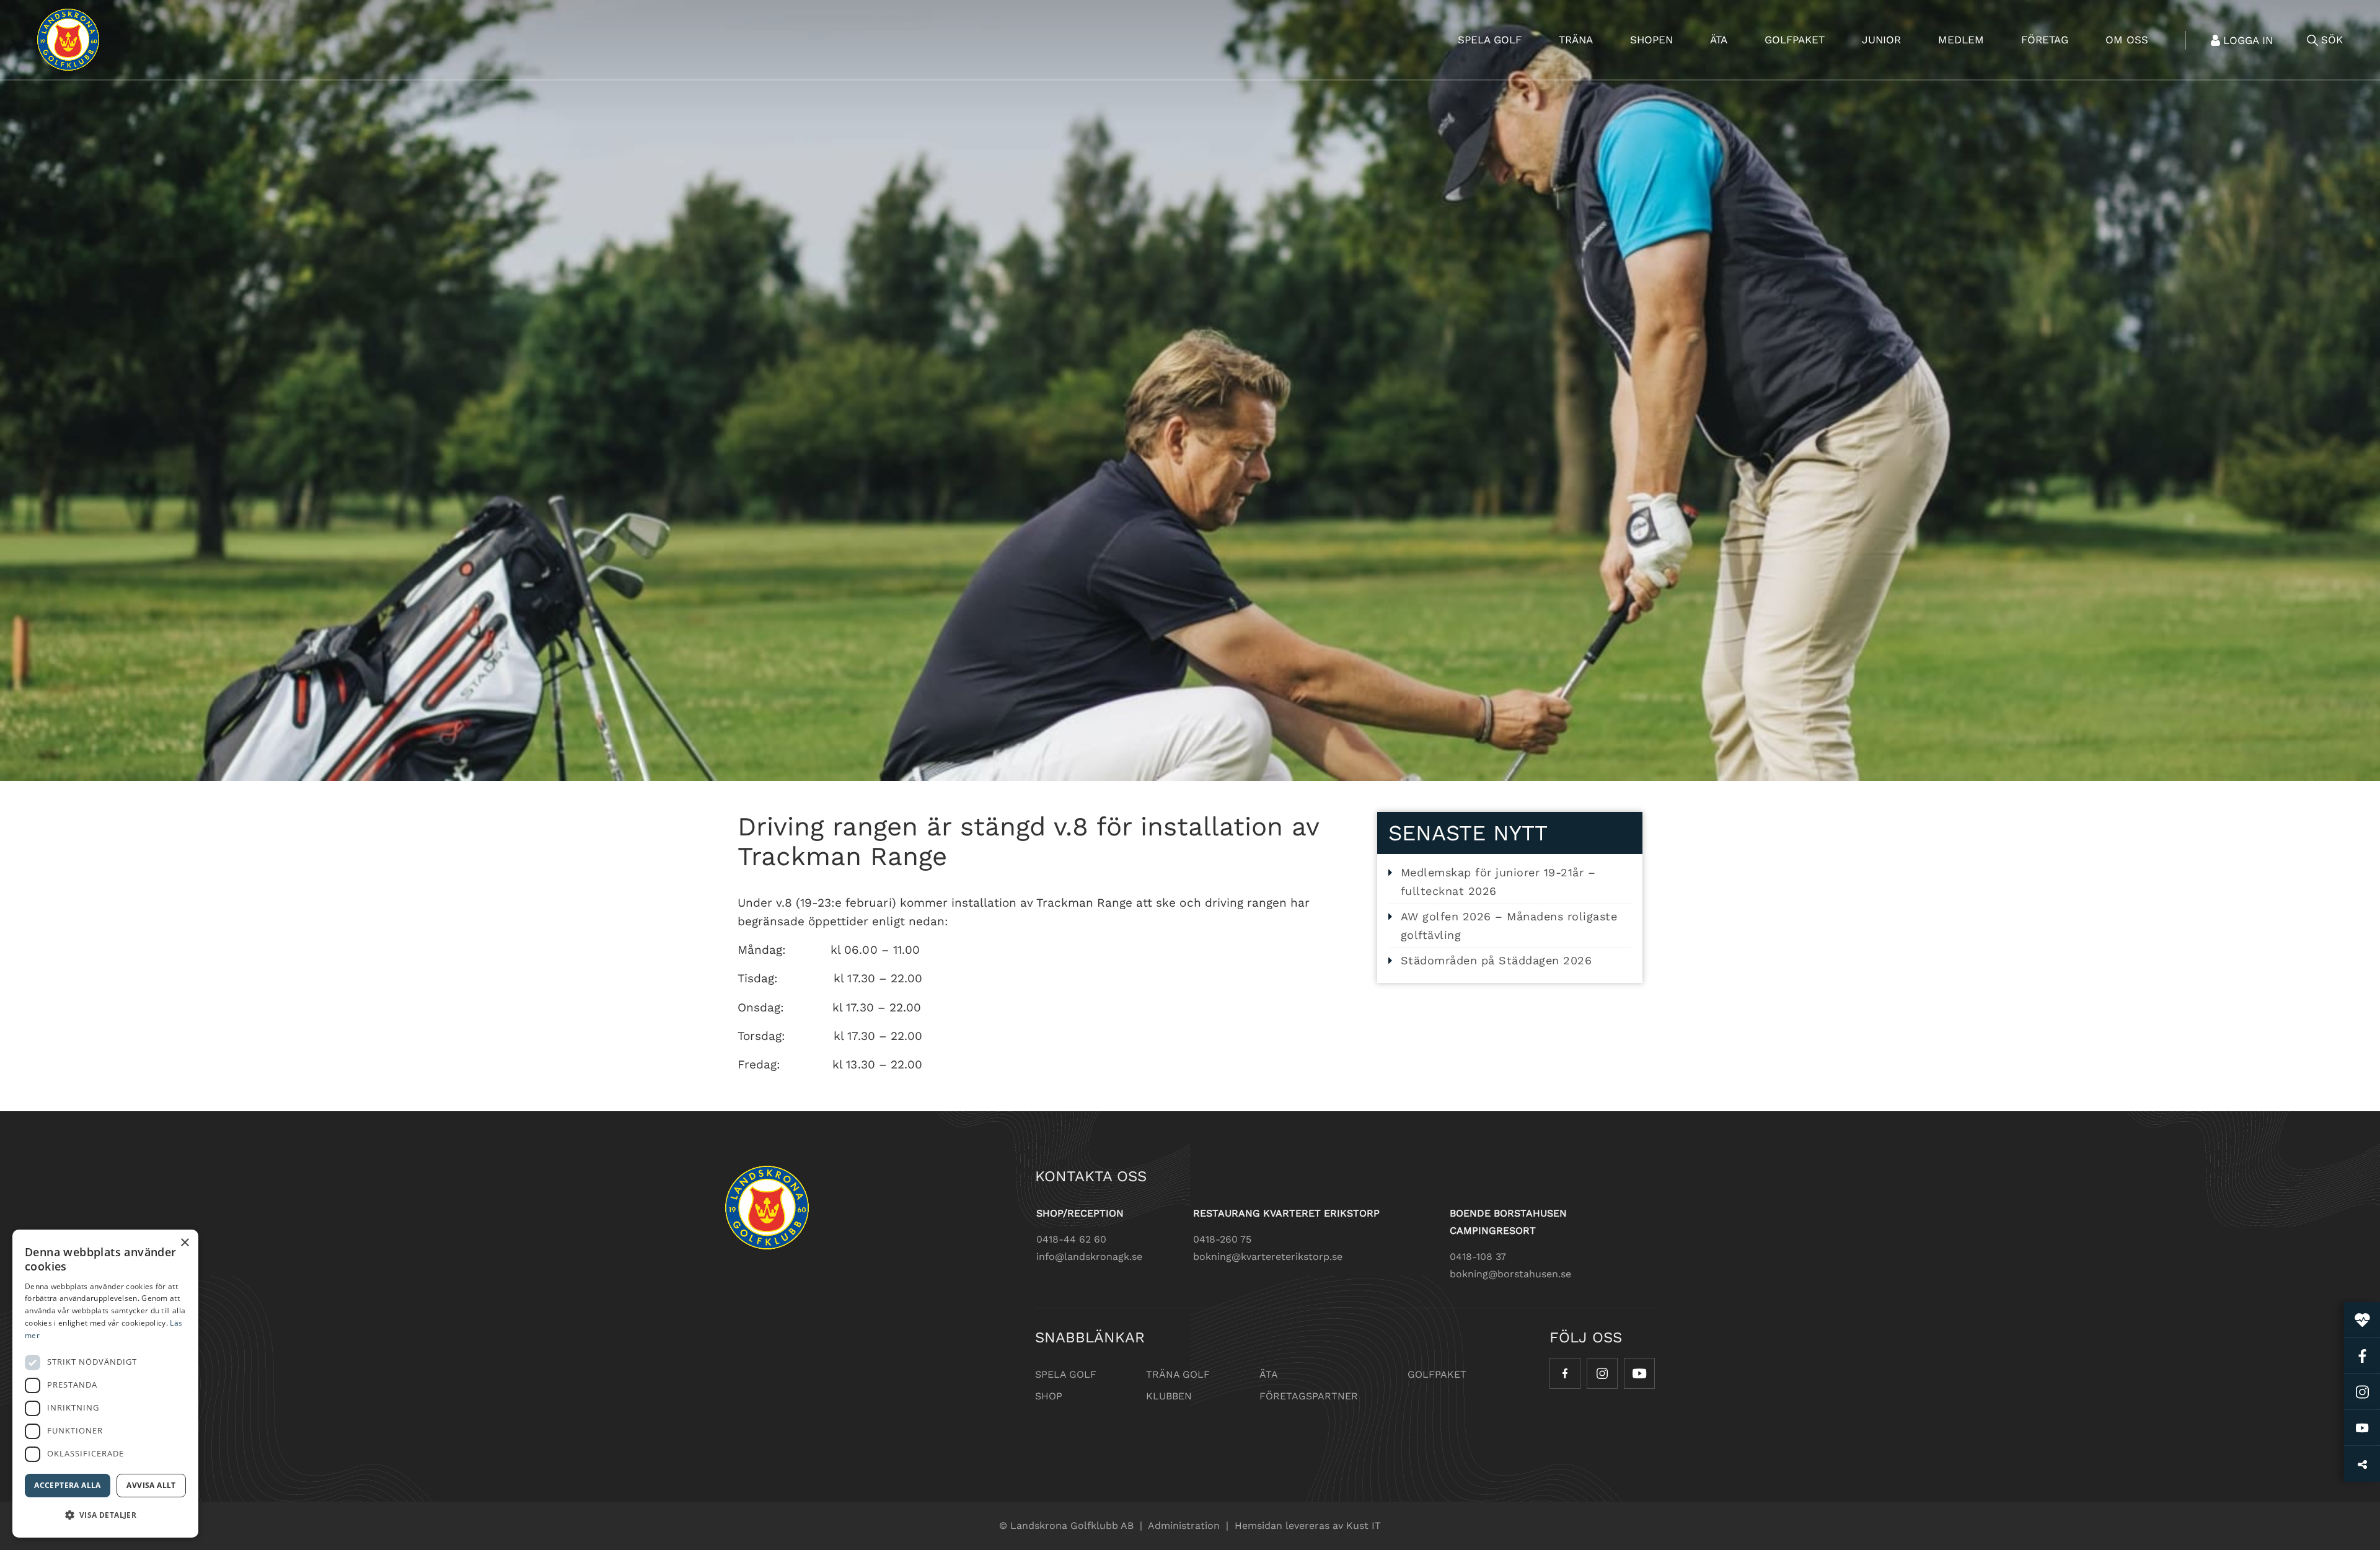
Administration (1184, 1526)
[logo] (68, 40)
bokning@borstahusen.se (1510, 1274)
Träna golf (1178, 1374)
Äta (1269, 1374)
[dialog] (105, 1384)
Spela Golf (1066, 1374)
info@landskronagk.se (1089, 1257)
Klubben (1169, 1396)
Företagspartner (1309, 1396)
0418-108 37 (1478, 1257)
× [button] (184, 1243)
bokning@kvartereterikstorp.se (1268, 1257)
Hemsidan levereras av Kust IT (1308, 1526)
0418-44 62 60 (1071, 1239)
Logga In (2248, 40)
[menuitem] (1490, 40)
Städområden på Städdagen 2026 (1496, 960)
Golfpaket (1437, 1374)
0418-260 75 (1222, 1239)
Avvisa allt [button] (151, 1485)
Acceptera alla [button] (68, 1485)
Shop (1049, 1396)
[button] (105, 1515)
